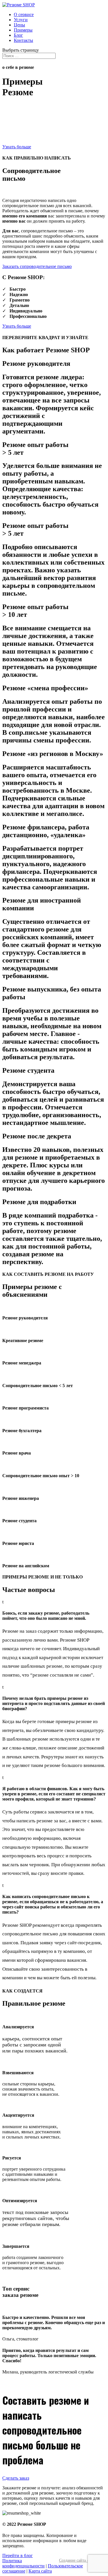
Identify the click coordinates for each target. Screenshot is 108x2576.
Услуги (21, 20)
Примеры (23, 30)
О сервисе (24, 14)
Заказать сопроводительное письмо (37, 266)
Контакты (23, 40)
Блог (18, 35)
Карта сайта (40, 2571)
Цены (19, 25)
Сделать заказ (16, 2478)
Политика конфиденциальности (23, 2563)
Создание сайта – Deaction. (82, 2560)
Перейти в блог (18, 2555)
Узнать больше (17, 147)
